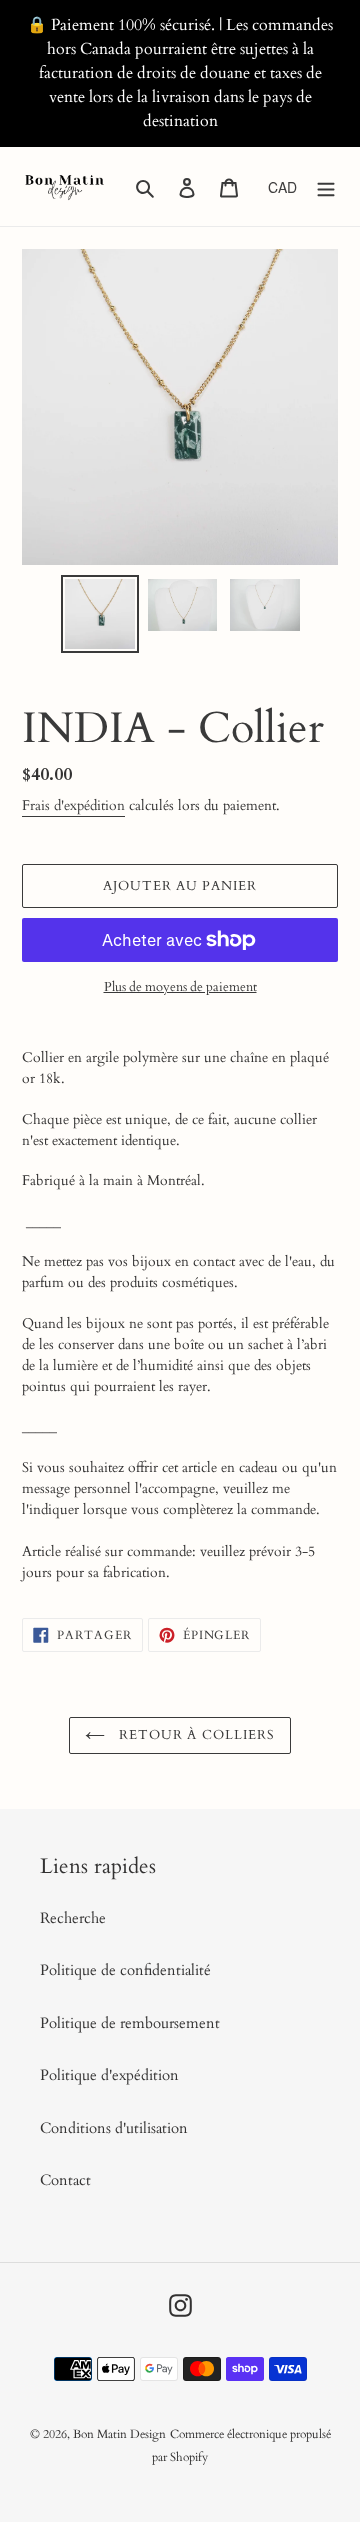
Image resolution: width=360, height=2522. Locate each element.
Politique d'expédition (109, 2075)
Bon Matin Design (119, 2434)
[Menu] (326, 186)
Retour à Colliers (195, 1735)
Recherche (73, 1918)
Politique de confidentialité (125, 1970)
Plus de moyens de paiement (180, 987)
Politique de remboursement (130, 2023)
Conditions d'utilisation (114, 2128)
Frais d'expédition (73, 805)
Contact (65, 2180)
